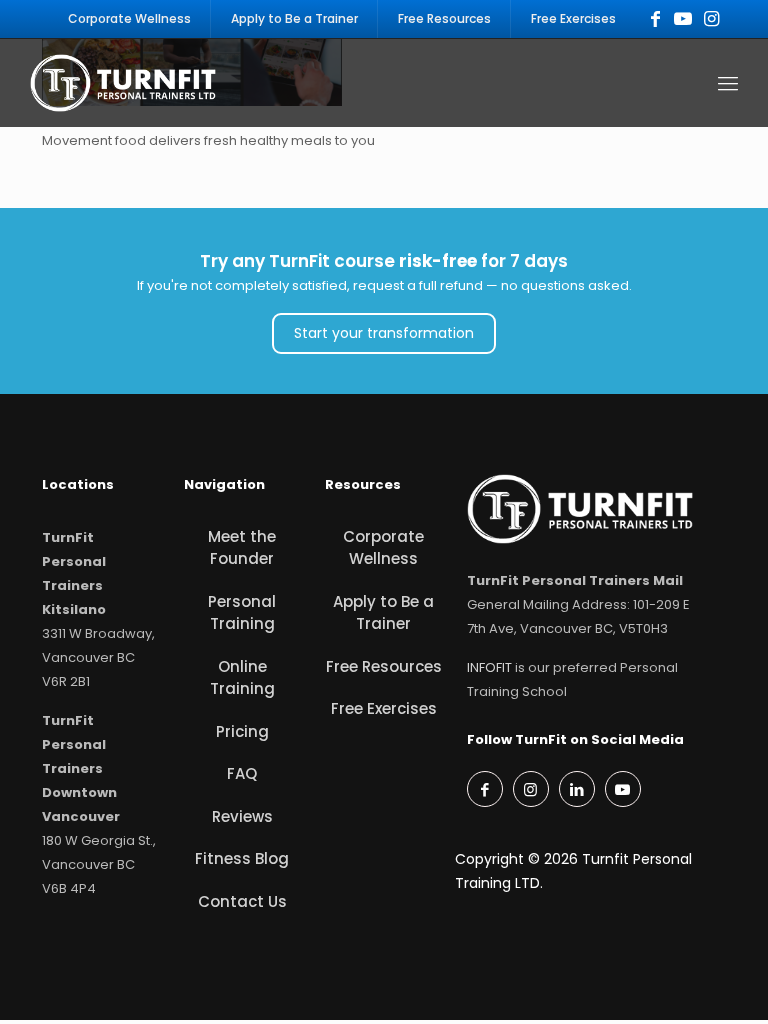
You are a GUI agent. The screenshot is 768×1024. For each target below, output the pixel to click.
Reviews (242, 816)
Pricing (242, 731)
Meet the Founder (242, 548)
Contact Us (242, 901)
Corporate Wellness (383, 548)
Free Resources (384, 666)
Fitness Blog (242, 858)
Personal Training (242, 613)
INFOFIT (489, 667)
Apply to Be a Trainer (383, 613)
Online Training (242, 678)
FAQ (242, 773)
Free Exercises (384, 708)
